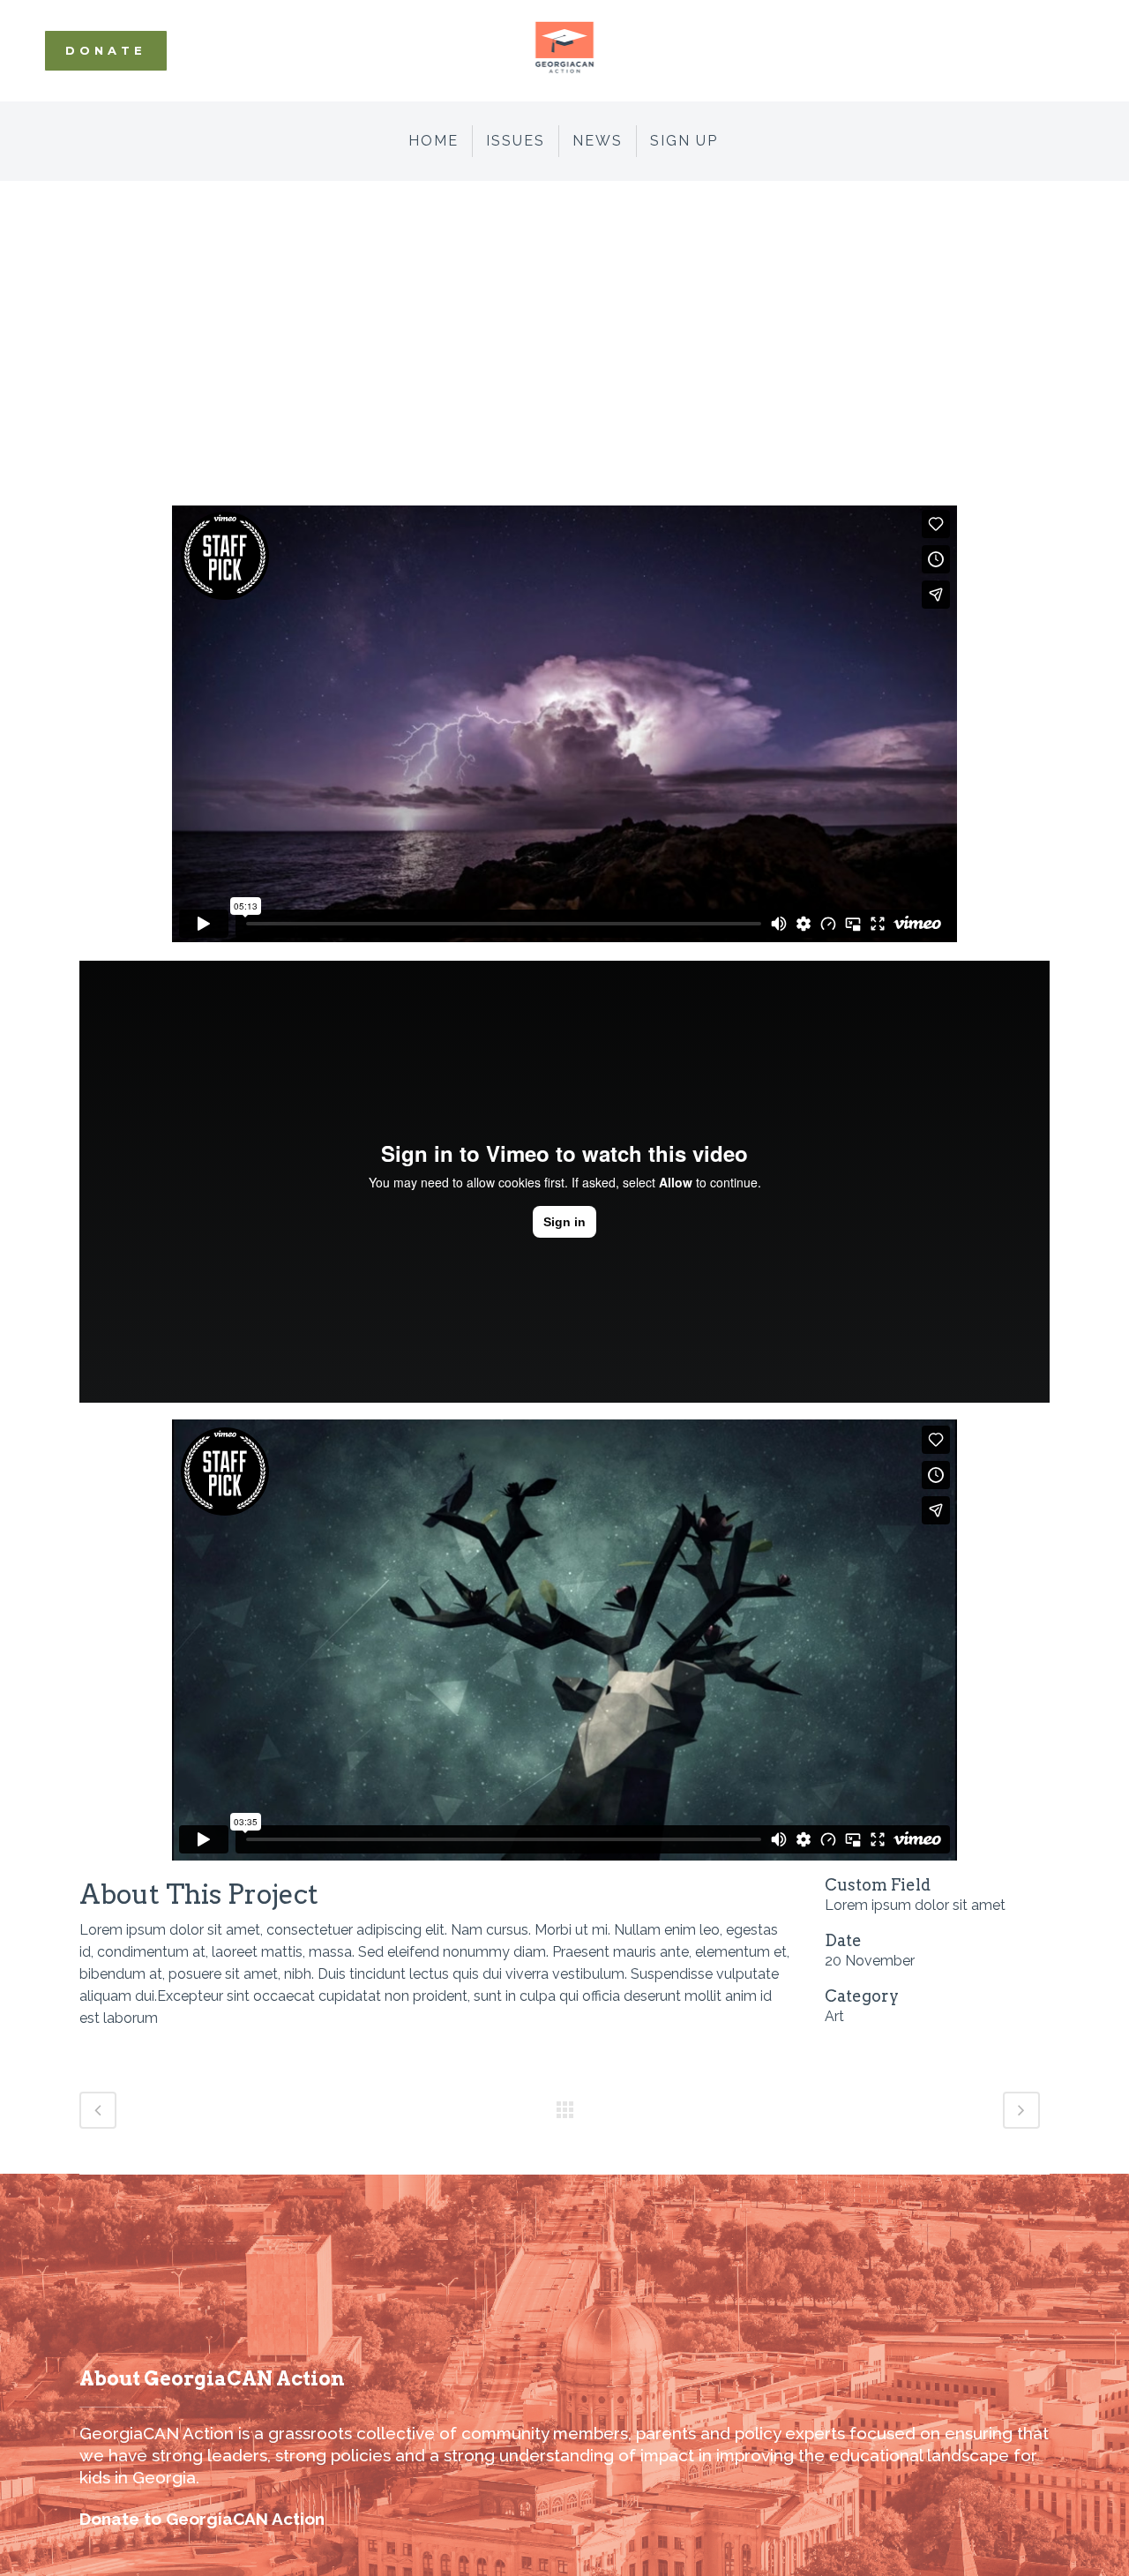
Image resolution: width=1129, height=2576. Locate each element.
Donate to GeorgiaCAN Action (202, 2519)
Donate (106, 50)
